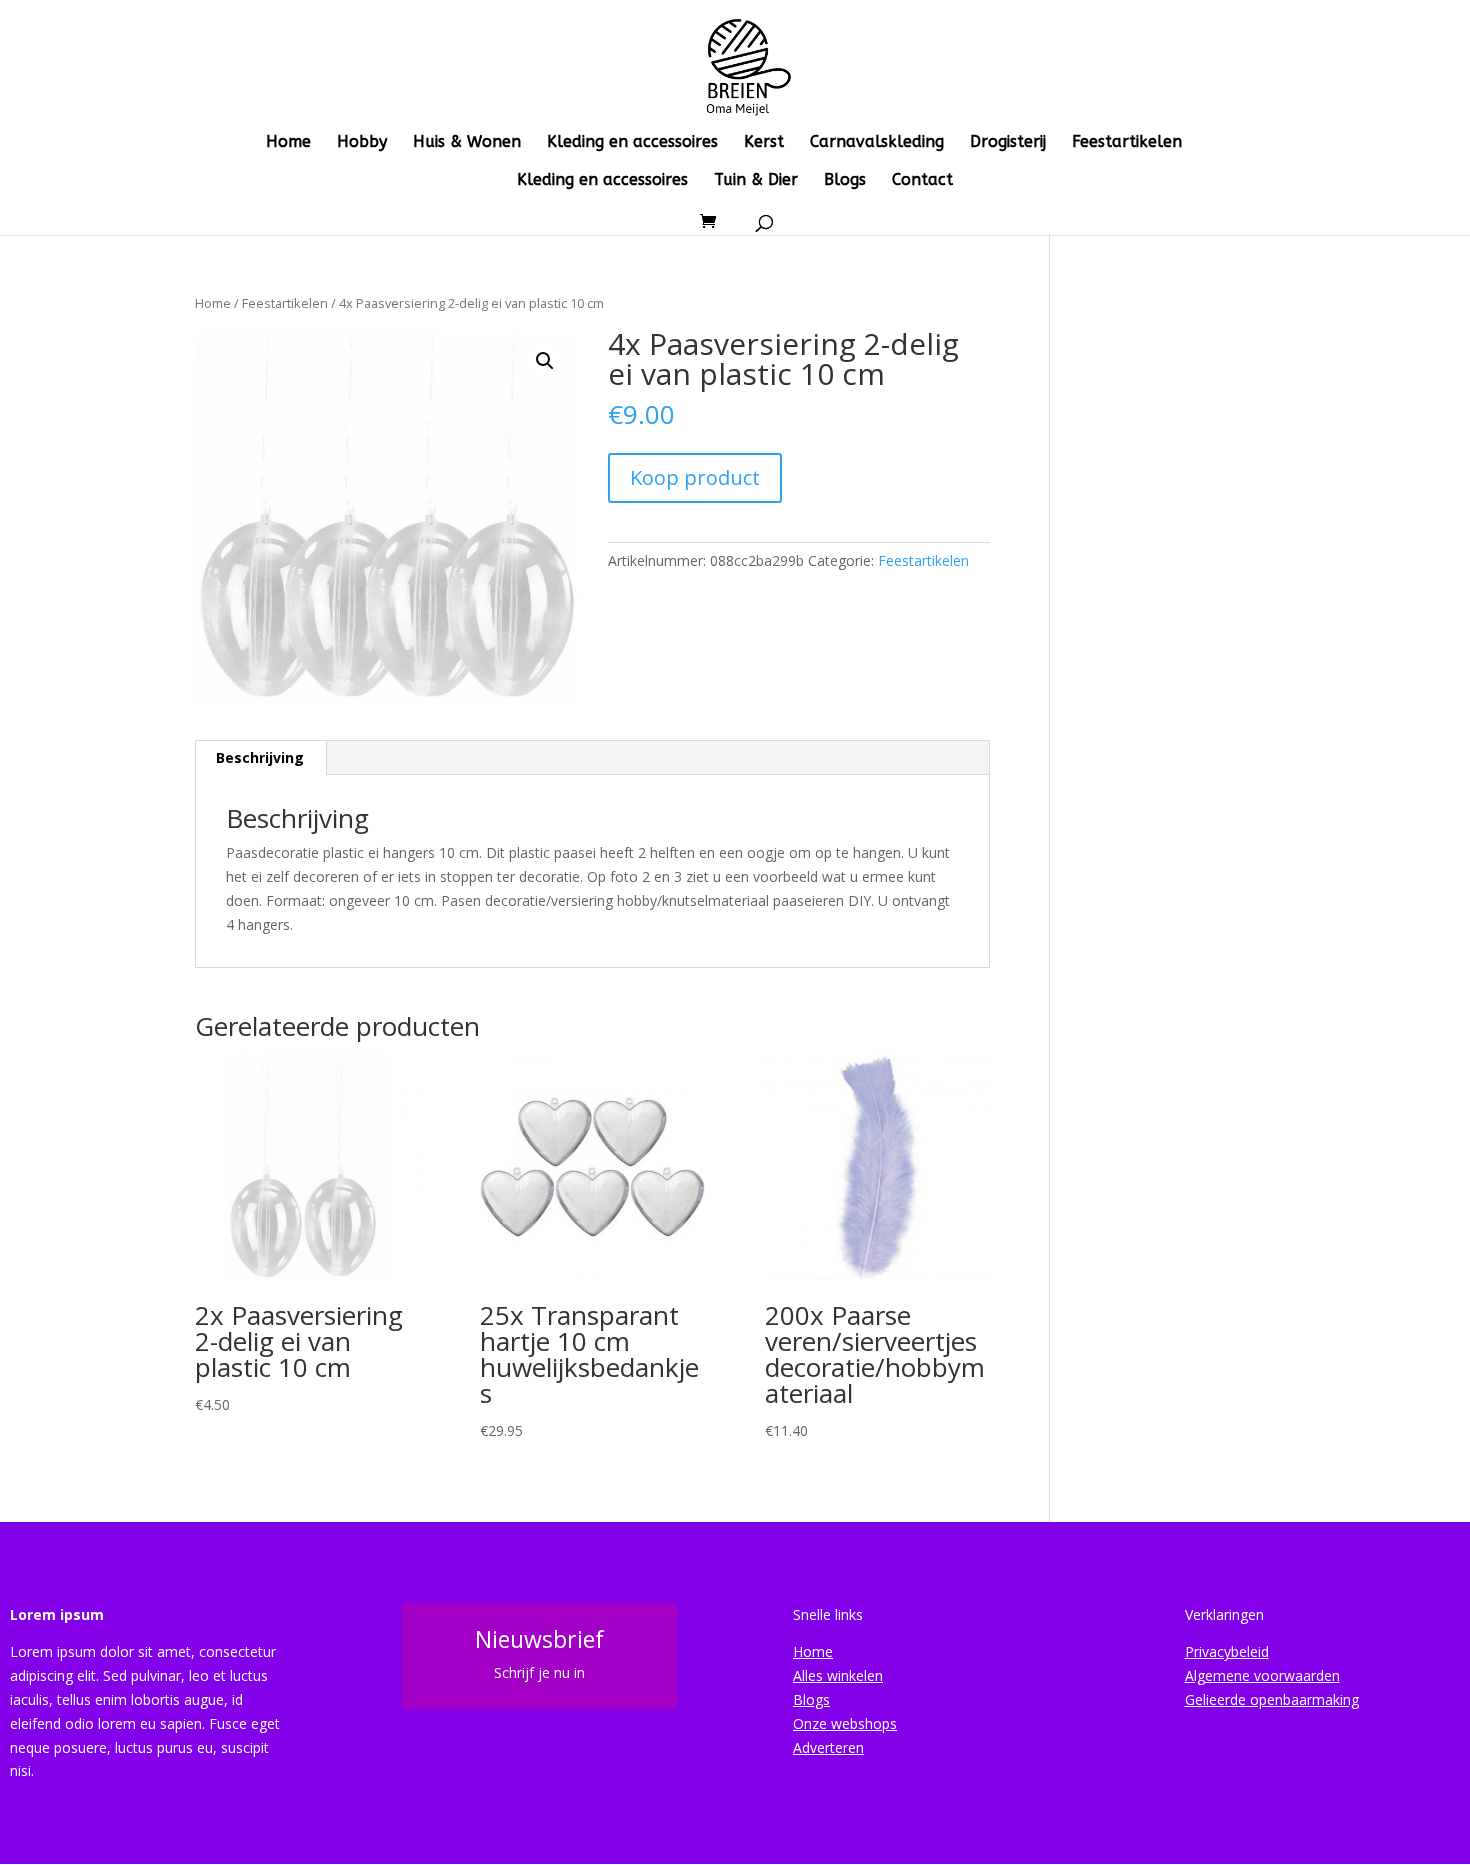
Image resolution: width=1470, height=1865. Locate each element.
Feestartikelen (1127, 143)
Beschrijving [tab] (260, 757)
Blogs (845, 181)
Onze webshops (845, 1723)
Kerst (764, 143)
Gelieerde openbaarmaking (1272, 1699)
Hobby (362, 143)
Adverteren (828, 1747)
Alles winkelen (838, 1675)
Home (288, 143)
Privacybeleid (1227, 1651)
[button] (545, 361)
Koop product (695, 477)
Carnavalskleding (877, 143)
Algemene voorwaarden (1262, 1675)
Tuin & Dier (756, 181)
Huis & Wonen (467, 143)
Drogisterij (1008, 143)
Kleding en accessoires (632, 143)
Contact (922, 181)
